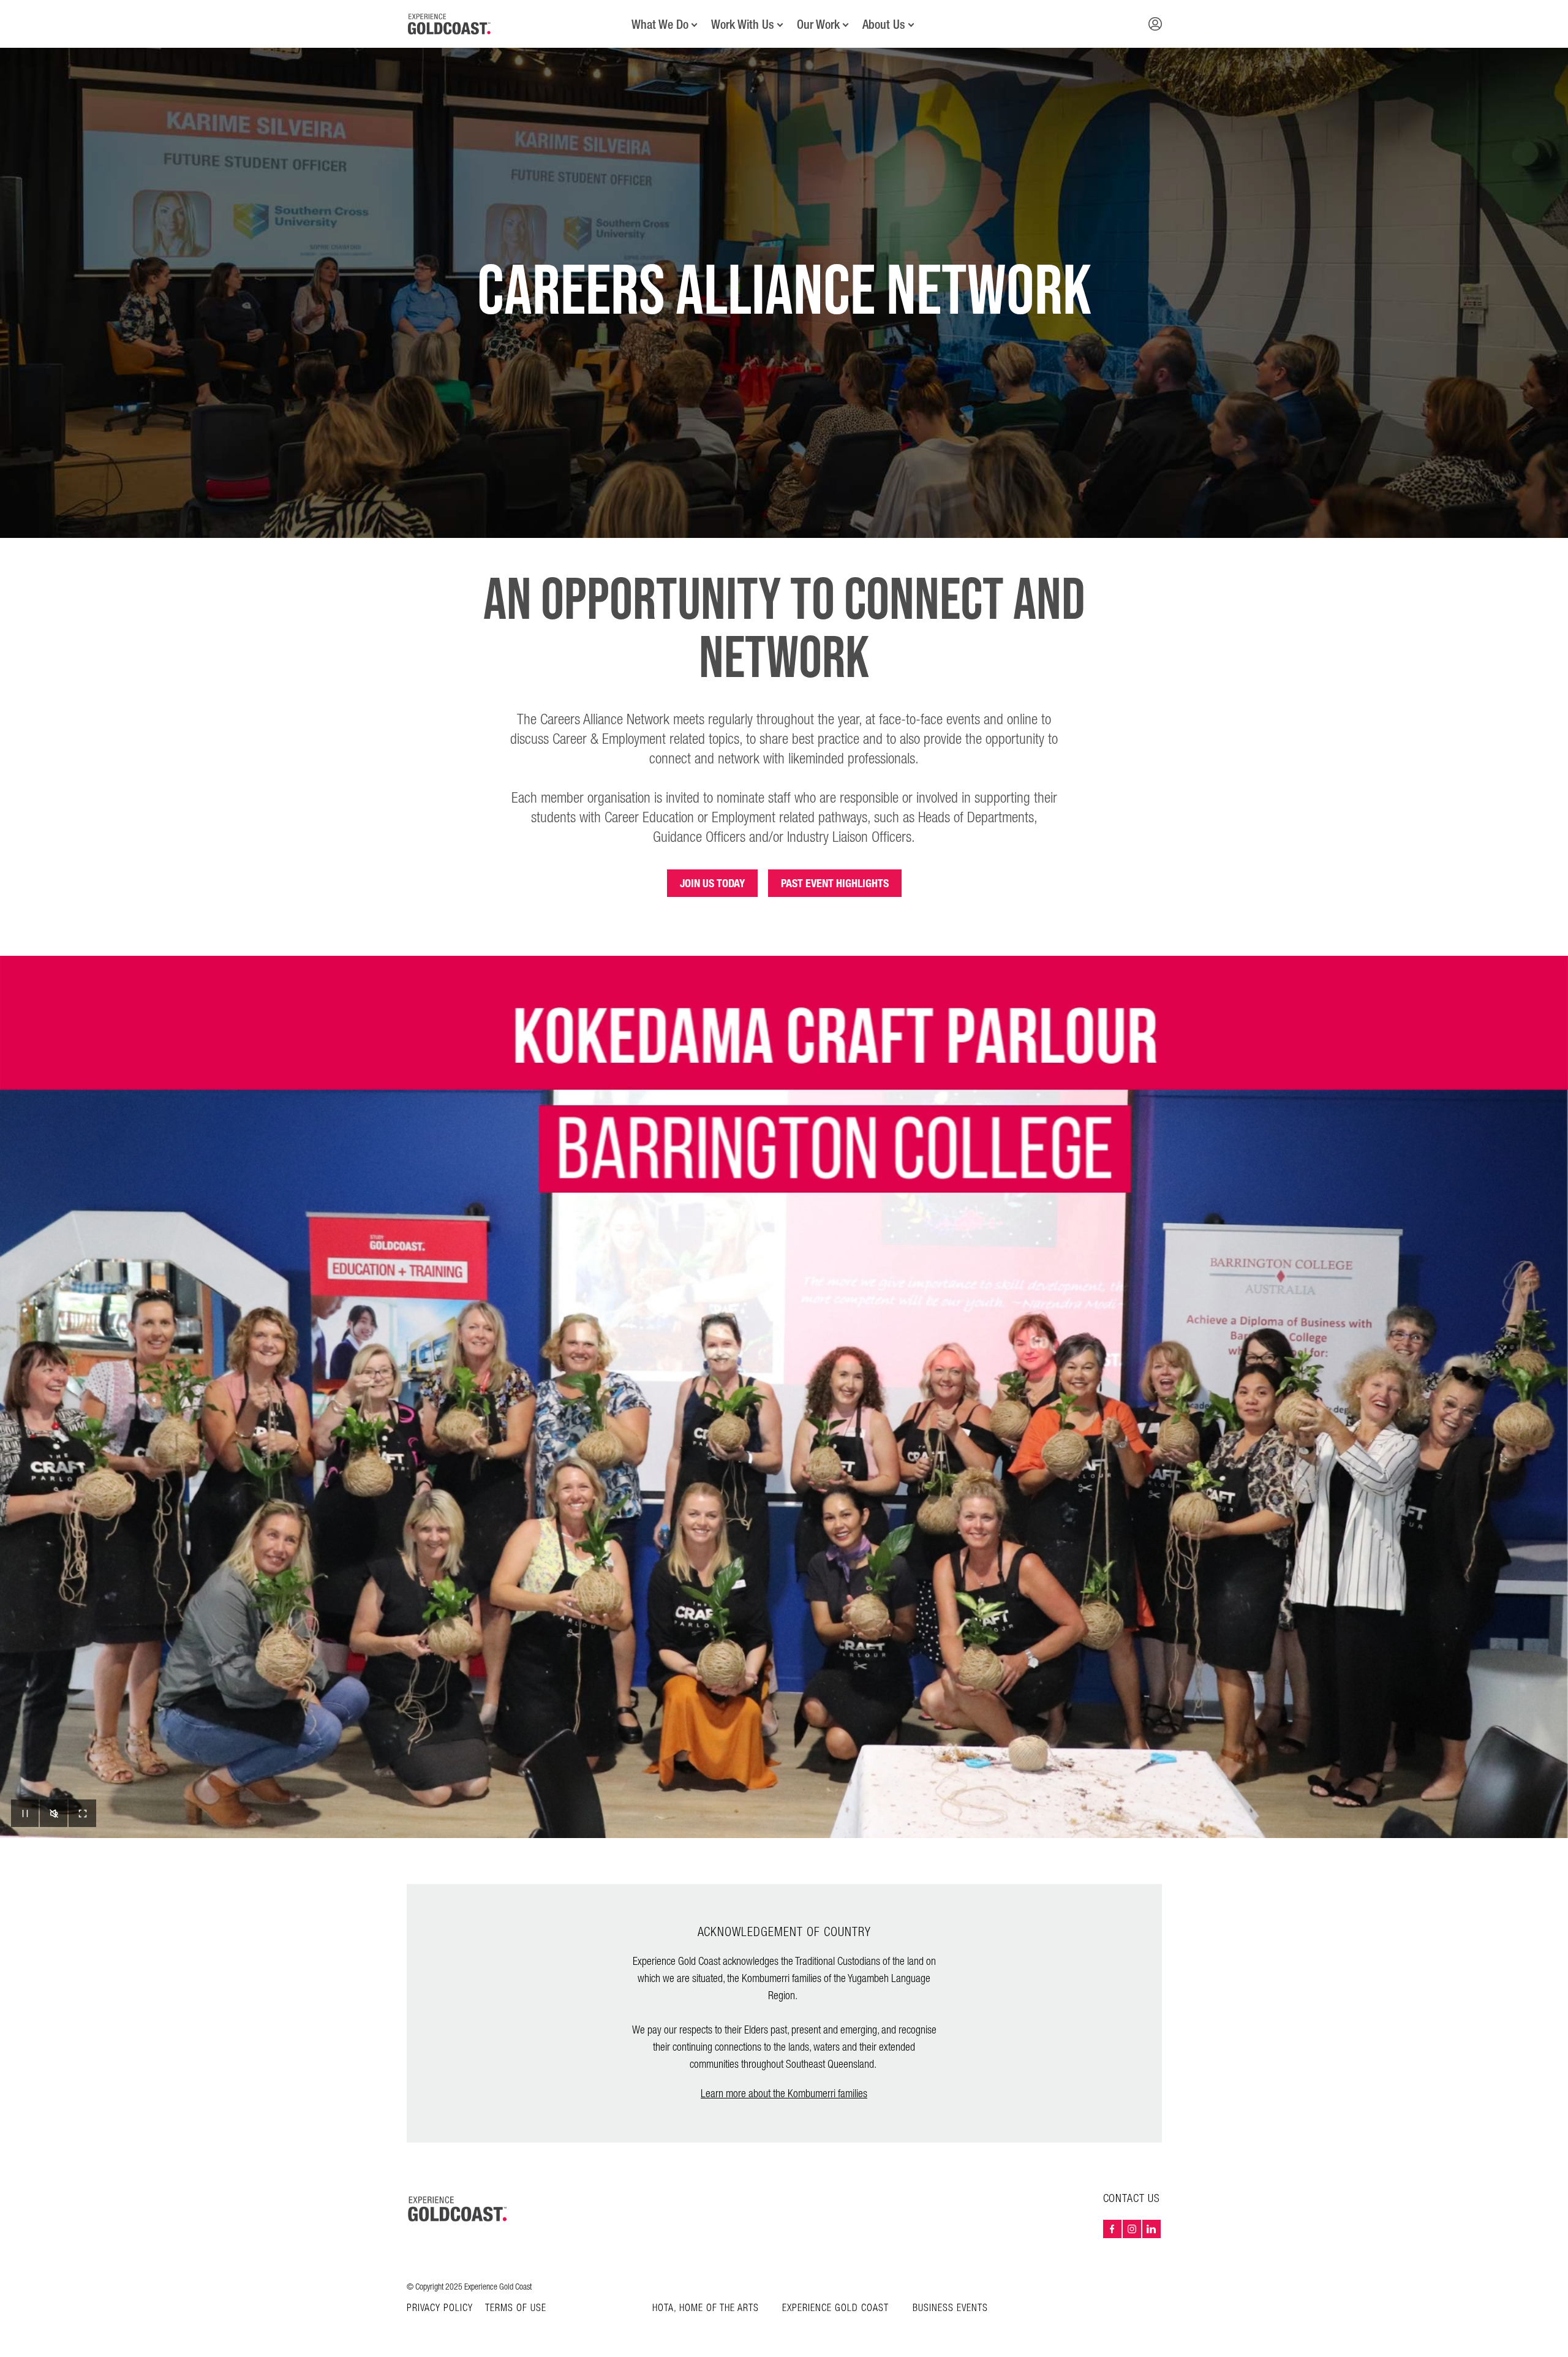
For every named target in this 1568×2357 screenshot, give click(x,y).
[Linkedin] (1151, 2229)
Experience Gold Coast (835, 2308)
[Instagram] (1132, 2229)
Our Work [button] (818, 25)
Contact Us (1132, 2199)
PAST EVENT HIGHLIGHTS (835, 883)
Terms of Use (516, 2309)
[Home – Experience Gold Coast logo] (458, 2209)
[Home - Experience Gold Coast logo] (450, 24)
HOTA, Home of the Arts (706, 2308)
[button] (1155, 24)
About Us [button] (884, 25)
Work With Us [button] (743, 25)
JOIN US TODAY (712, 883)
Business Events (950, 2308)
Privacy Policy (440, 2309)
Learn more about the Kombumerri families (784, 2094)
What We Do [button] (660, 25)
